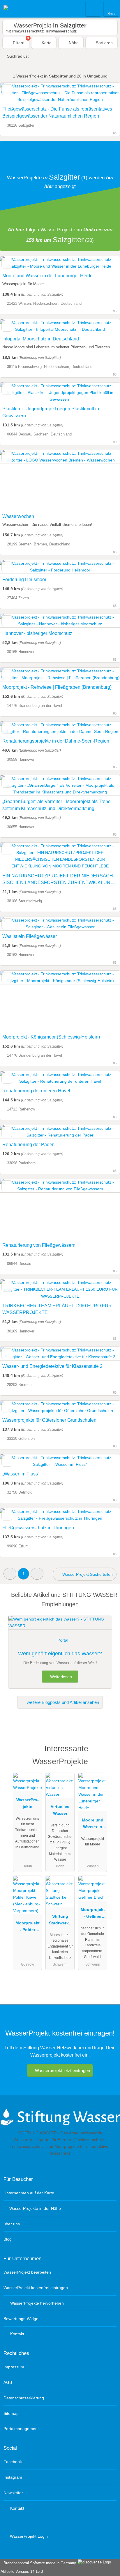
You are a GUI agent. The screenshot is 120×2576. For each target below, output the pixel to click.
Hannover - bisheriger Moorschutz (37, 633)
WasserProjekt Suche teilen (87, 1574)
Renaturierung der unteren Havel (36, 1091)
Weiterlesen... (62, 1677)
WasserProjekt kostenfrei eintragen (36, 2288)
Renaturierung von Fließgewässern (39, 1245)
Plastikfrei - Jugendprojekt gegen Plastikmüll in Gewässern (51, 412)
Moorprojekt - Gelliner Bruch (93, 1914)
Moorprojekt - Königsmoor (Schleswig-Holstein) (51, 1037)
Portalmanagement (21, 2429)
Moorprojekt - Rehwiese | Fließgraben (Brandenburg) (57, 687)
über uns (12, 2224)
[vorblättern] (105, 480)
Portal (63, 1640)
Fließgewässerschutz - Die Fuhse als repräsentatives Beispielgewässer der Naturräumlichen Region (57, 112)
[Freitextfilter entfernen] (93, 8)
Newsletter (13, 2493)
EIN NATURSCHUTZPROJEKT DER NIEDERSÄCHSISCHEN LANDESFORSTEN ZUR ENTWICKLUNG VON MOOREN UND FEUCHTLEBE (58, 880)
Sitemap (11, 2413)
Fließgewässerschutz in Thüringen (38, 1528)
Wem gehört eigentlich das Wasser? (60, 1654)
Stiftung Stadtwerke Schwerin (60, 1921)
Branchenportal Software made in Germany (39, 2563)
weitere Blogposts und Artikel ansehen (62, 1702)
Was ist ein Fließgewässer (30, 936)
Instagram (13, 2477)
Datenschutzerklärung (24, 2398)
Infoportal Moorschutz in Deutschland (41, 339)
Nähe (73, 43)
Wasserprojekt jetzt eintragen (62, 2070)
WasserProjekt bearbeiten (27, 2272)
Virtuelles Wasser (60, 1810)
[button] (10, 1574)
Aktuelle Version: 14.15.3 (22, 2571)
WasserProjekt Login (28, 2536)
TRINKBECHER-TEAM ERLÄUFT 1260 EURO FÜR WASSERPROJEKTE (57, 1309)
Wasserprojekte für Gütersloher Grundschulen (49, 1420)
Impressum (14, 2367)
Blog (8, 2239)
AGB (8, 2382)
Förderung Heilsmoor (24, 580)
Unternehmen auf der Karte (29, 2193)
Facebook (13, 2462)
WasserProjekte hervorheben (36, 2303)
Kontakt (17, 2334)
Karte (46, 43)
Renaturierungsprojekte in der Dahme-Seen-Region (56, 741)
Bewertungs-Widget (22, 2319)
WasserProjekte (28, 1803)
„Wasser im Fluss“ (21, 1474)
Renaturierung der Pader (28, 1145)
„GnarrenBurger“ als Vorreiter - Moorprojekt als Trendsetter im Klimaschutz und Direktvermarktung (57, 805)
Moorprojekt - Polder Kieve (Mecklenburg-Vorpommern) (27, 1928)
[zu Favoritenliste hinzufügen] (7, 90)
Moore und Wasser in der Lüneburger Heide (47, 276)
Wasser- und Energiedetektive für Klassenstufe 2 (52, 1366)
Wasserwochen (18, 516)
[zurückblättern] (15, 480)
